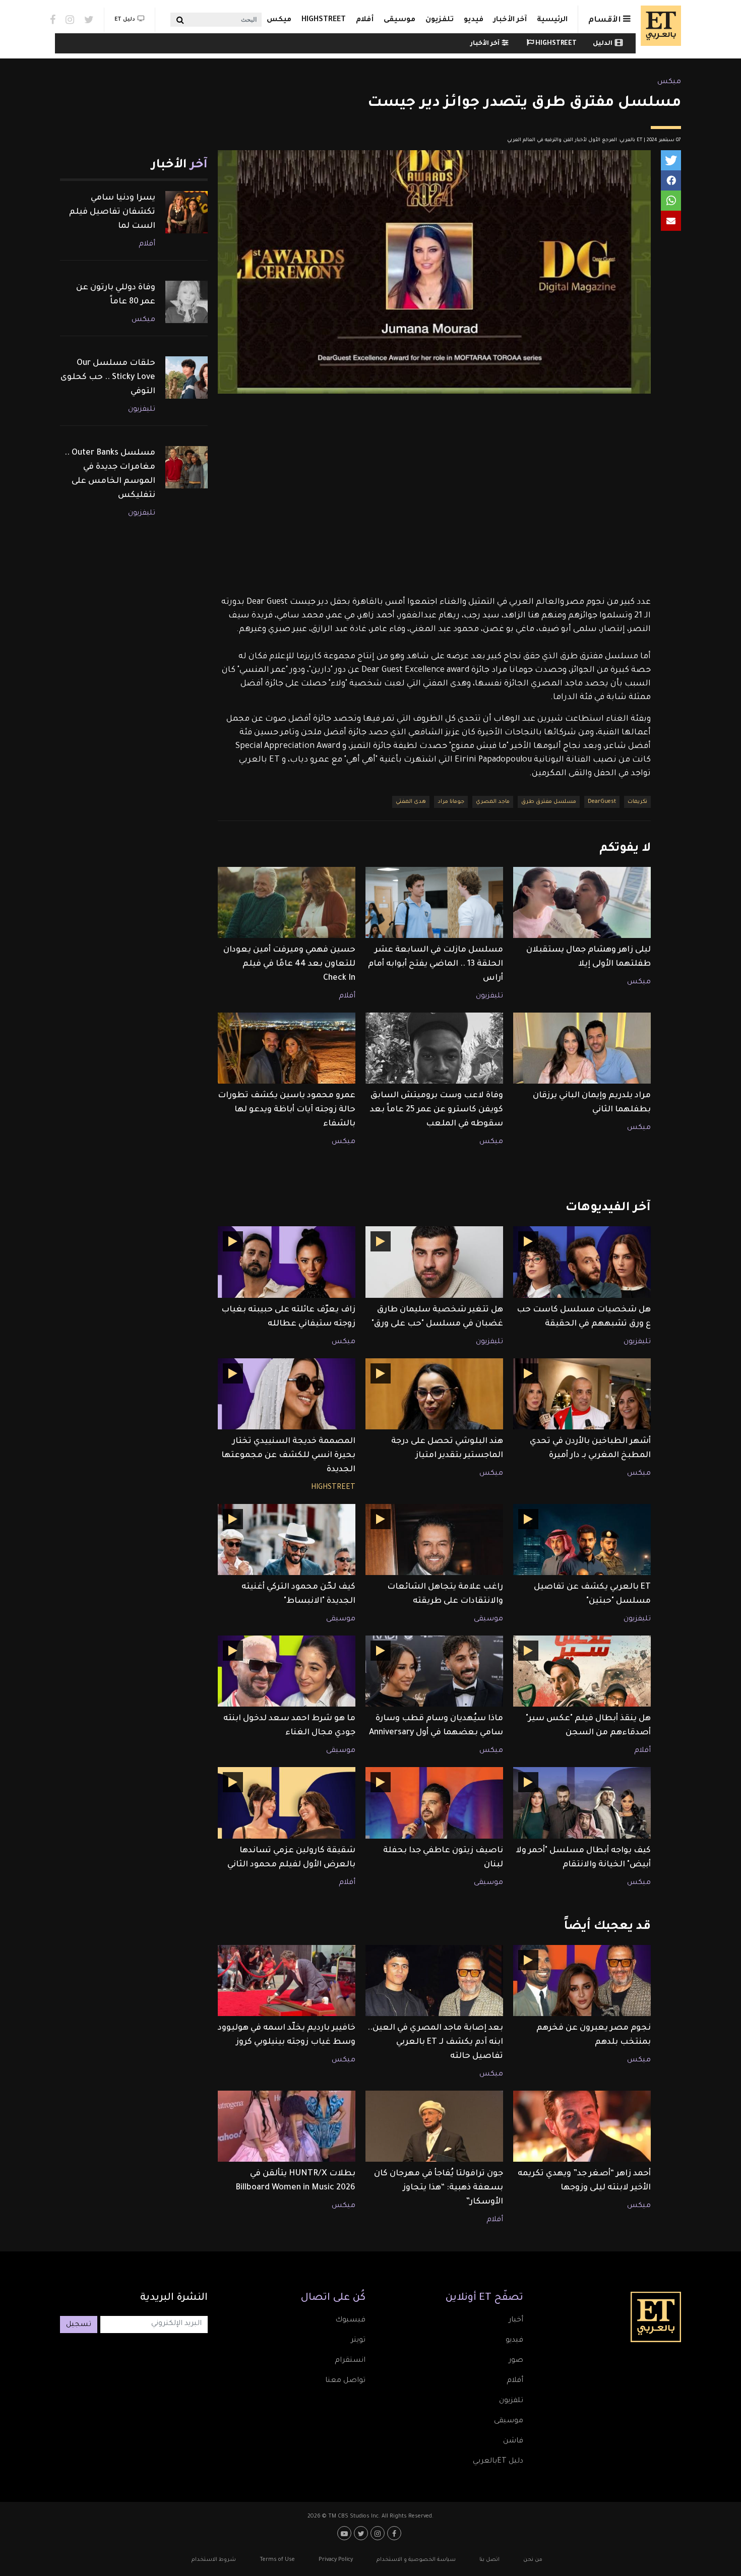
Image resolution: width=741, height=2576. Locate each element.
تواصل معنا (345, 2381)
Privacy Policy (336, 2560)
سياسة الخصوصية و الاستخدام (416, 2560)
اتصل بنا (489, 2560)
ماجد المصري (493, 802)
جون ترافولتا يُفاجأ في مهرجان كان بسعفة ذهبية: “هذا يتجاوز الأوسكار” (439, 2188)
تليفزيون (489, 996)
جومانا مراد (451, 802)
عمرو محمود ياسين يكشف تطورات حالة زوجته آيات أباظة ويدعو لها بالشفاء (287, 1110)
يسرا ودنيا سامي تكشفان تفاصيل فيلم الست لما (112, 212)
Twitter (89, 20)
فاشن (513, 2441)
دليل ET (125, 20)
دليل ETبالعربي (498, 2462)
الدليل (603, 44)
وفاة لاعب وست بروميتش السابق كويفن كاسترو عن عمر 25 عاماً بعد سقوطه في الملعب (437, 1110)
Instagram (70, 20)
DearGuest (602, 802)
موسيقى (399, 20)
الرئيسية (552, 20)
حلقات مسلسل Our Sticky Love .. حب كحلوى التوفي (108, 378)
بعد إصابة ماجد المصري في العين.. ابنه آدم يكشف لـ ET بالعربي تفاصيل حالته (435, 2042)
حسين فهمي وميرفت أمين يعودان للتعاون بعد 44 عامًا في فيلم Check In (289, 964)
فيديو (474, 20)
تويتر (358, 2341)
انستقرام (350, 2361)
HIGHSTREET (324, 20)
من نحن (533, 2560)
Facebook (53, 20)
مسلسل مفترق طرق (549, 802)
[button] (671, 160)
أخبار (516, 2320)
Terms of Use (277, 2560)
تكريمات (637, 802)
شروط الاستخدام (214, 2560)
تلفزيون (440, 20)
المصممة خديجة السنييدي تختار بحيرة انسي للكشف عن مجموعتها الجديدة (288, 1456)
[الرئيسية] (658, 26)
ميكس (279, 20)
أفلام (365, 20)
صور (516, 2361)
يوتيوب (346, 2533)
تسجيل (79, 2325)
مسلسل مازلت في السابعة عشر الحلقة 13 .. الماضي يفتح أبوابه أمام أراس (436, 964)
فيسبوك (350, 2320)
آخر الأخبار (510, 20)
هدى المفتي (411, 802)
